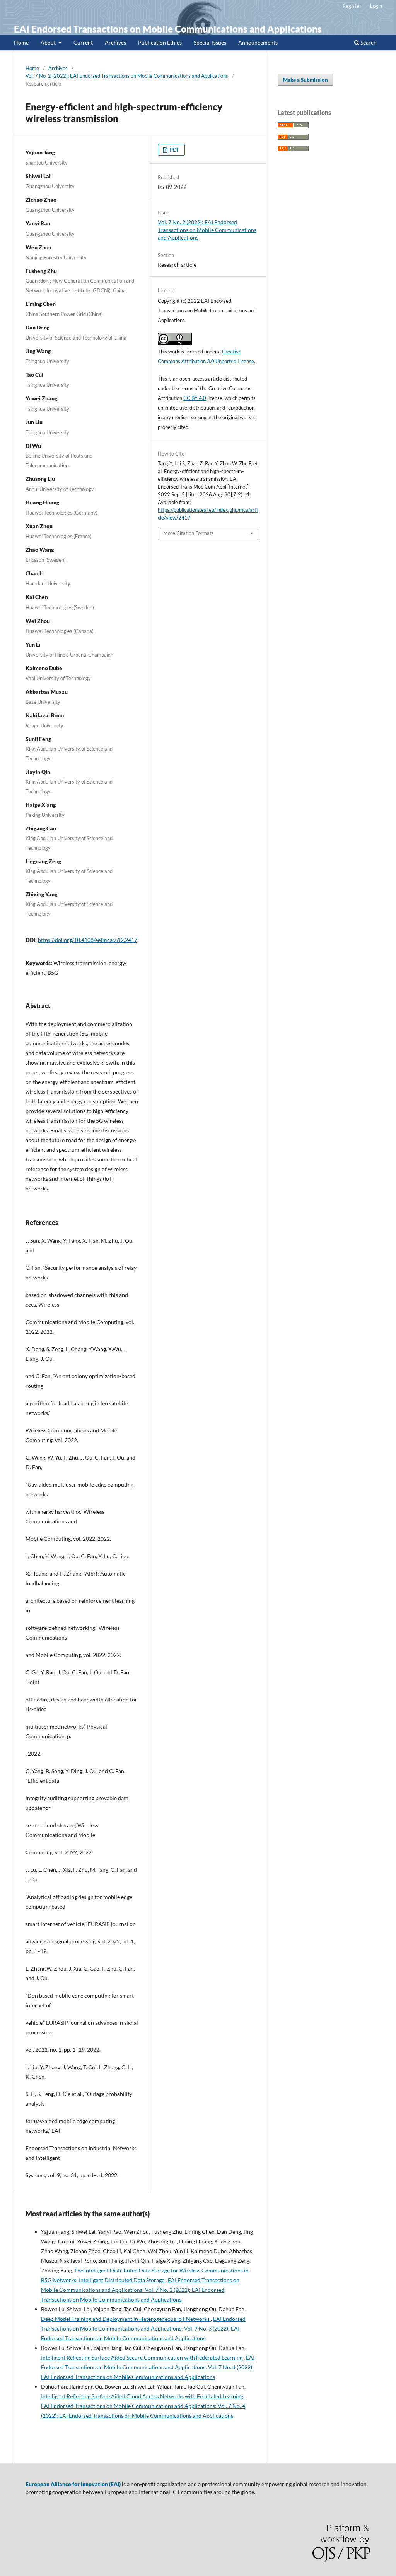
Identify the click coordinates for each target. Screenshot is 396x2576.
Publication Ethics (160, 42)
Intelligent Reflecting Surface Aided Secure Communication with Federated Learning (142, 2357)
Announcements (258, 42)
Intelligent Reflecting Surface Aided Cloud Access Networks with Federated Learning (143, 2396)
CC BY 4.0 (195, 398)
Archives (115, 42)
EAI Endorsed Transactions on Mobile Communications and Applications (168, 29)
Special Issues (210, 42)
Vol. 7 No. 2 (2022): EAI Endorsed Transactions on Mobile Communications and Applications (127, 76)
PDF (174, 150)
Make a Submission (306, 80)
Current (83, 42)
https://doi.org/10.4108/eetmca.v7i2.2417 (88, 940)
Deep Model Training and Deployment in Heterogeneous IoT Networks (126, 2319)
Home (21, 42)
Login (376, 6)
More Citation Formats (189, 533)
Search (368, 42)
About (49, 42)
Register (352, 6)
